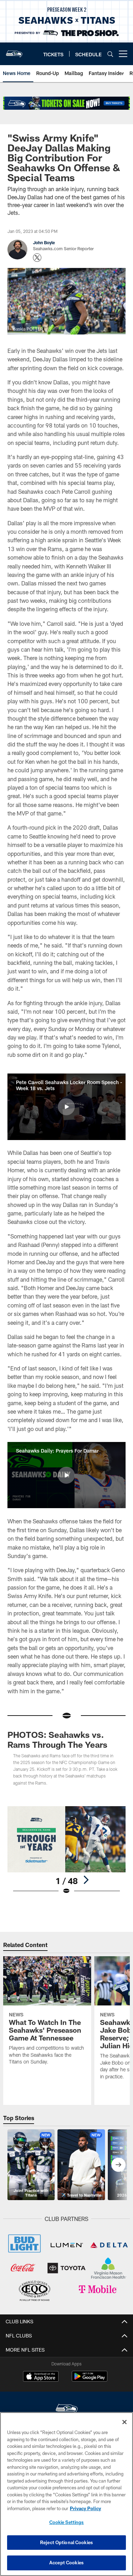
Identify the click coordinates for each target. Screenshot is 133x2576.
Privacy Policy (85, 2508)
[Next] (86, 1880)
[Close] (124, 2422)
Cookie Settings (67, 2522)
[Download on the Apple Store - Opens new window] (41, 2377)
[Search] (110, 54)
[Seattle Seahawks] (67, 2409)
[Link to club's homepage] (14, 51)
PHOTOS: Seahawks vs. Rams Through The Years (57, 1739)
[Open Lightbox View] (66, 1851)
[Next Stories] (118, 2165)
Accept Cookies (66, 2563)
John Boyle (44, 242)
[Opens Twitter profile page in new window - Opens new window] (37, 258)
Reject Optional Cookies (66, 2542)
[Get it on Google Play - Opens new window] (90, 2380)
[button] (66, 1107)
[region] (66, 2494)
